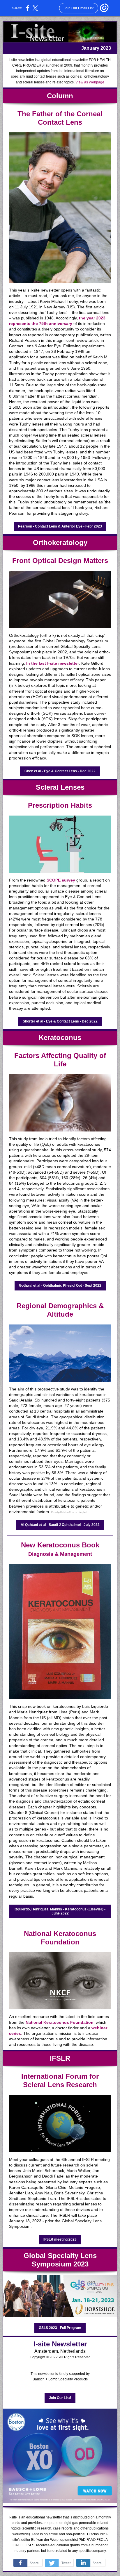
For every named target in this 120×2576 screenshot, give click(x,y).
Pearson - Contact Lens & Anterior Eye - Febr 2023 (60, 526)
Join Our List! (60, 2398)
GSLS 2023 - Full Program (60, 2328)
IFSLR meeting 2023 (60, 2239)
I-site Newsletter (60, 2344)
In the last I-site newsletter (53, 663)
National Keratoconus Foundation (60, 1938)
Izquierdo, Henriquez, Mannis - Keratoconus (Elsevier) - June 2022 (60, 1911)
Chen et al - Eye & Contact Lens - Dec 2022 (60, 771)
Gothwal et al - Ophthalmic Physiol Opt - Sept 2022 (60, 1286)
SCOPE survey (61, 880)
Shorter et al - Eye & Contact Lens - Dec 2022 (60, 1021)
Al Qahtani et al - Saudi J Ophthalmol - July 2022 (60, 1525)
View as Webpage (90, 82)
